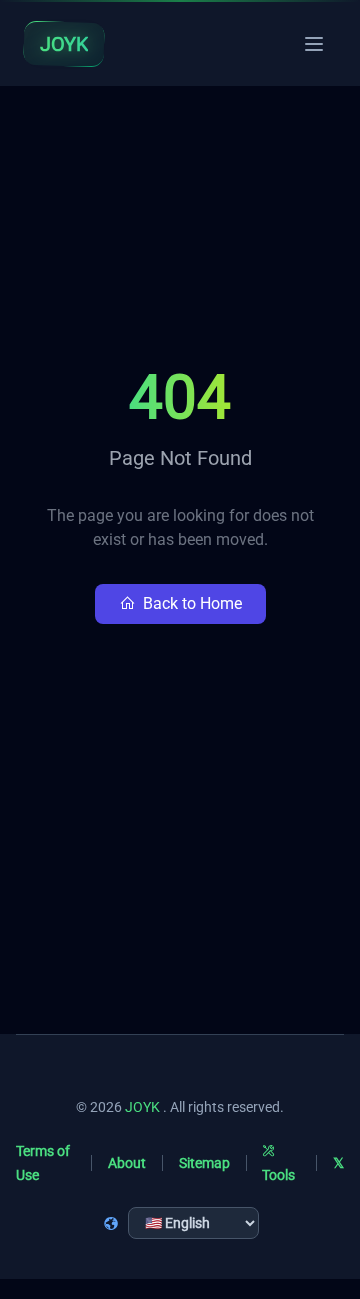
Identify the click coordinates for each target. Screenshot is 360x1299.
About (127, 1163)
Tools (278, 1175)
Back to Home (192, 603)
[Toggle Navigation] (314, 44)
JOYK (142, 1107)
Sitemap (204, 1163)
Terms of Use (43, 1163)
